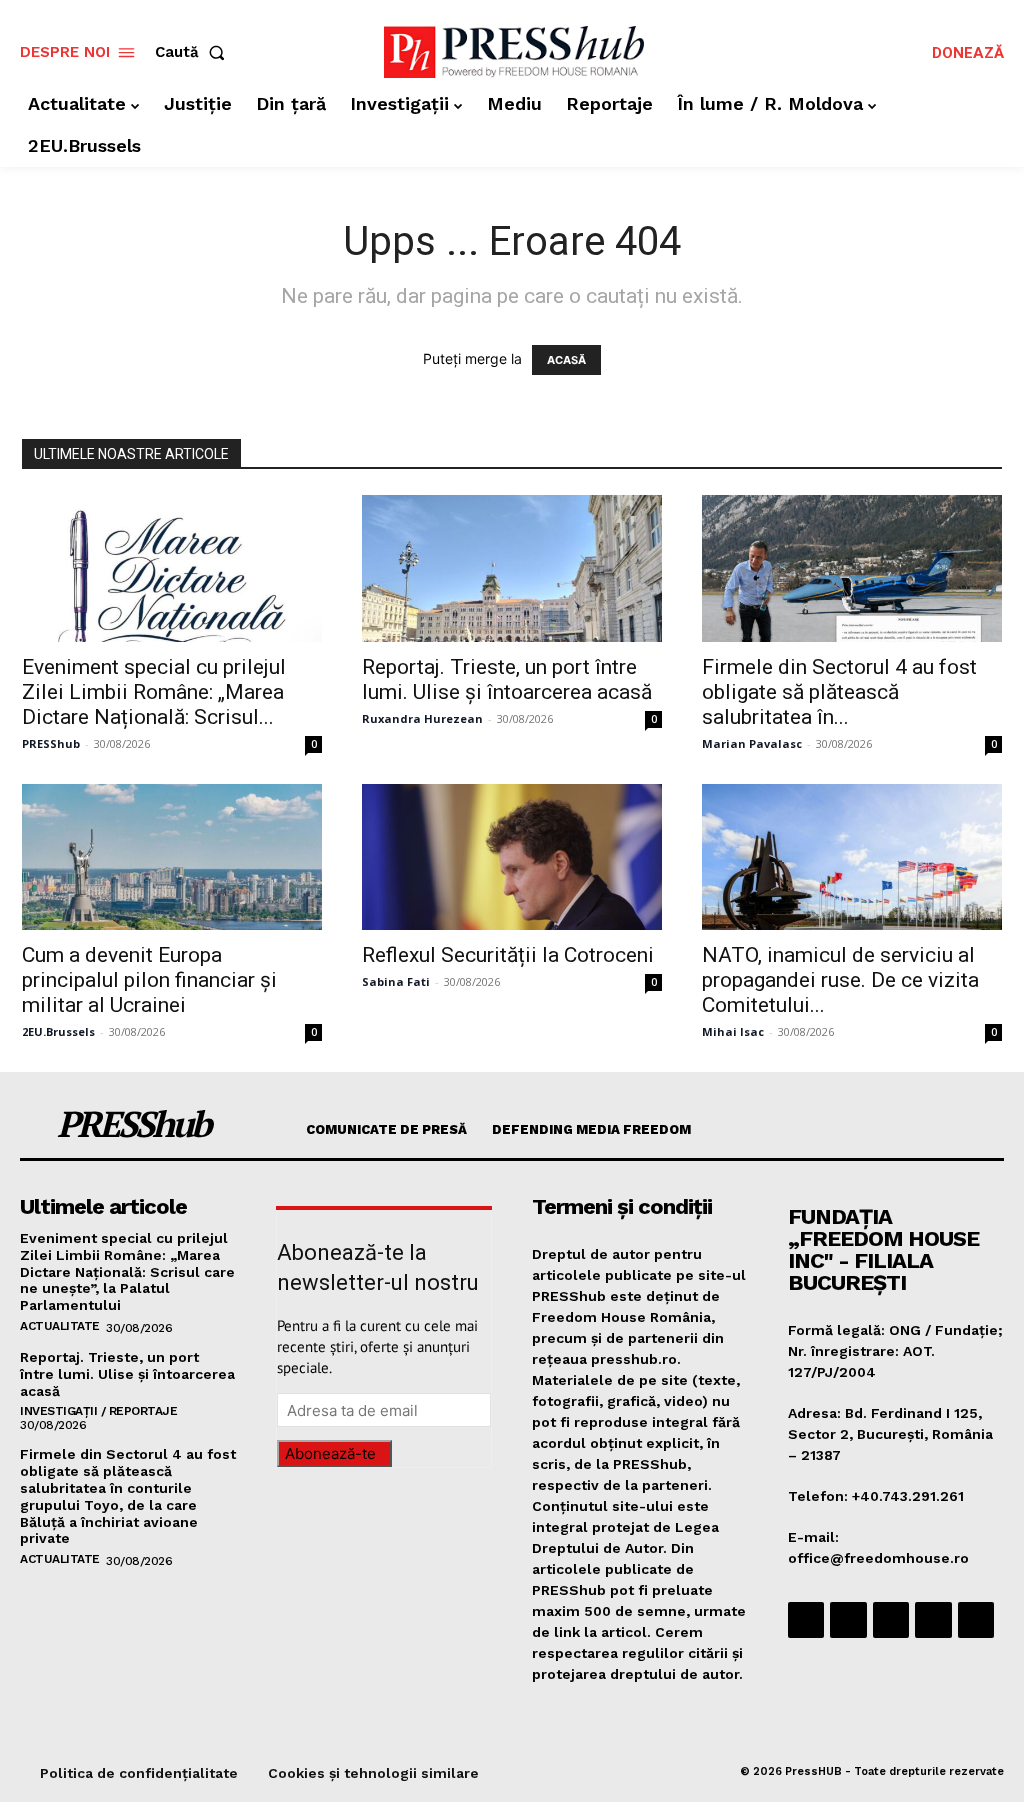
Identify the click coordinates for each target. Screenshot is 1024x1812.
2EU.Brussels (58, 1031)
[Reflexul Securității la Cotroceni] (512, 857)
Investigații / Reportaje (98, 1411)
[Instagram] (848, 1620)
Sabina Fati (396, 981)
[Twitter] (933, 1620)
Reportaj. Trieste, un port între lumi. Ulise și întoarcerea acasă (507, 679)
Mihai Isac (733, 1031)
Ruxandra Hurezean (422, 718)
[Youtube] (976, 1620)
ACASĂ (566, 360)
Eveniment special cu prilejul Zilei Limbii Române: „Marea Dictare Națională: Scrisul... (154, 692)
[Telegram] (891, 1620)
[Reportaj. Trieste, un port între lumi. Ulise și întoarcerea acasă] (512, 568)
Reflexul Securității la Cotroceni (508, 955)
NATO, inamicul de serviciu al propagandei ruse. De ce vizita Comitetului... (840, 980)
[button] (194, 52)
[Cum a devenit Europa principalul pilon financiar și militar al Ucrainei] (172, 857)
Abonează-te (330, 1453)
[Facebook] (806, 1620)
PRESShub (51, 743)
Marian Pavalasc (752, 743)
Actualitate (60, 1326)
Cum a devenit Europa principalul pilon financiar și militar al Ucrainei (149, 980)
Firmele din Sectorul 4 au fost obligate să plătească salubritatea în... (839, 692)
